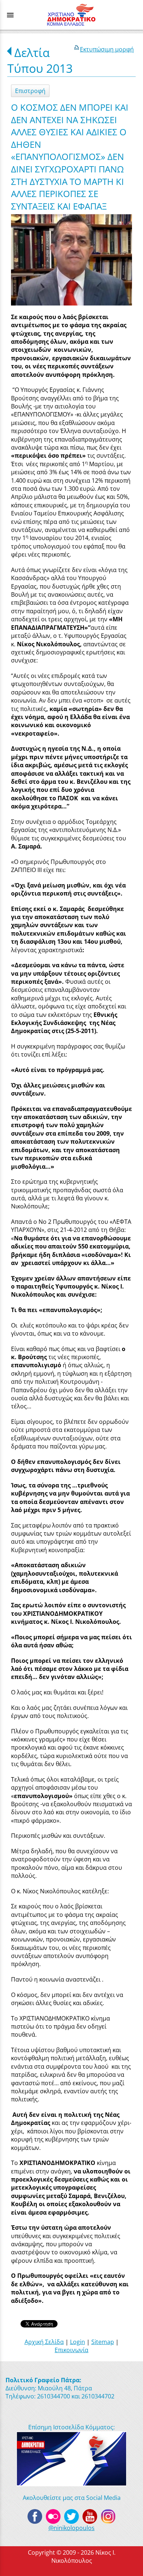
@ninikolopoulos (71, 2528)
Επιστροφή (30, 91)
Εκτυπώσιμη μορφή (107, 49)
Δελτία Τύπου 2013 (40, 60)
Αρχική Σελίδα (44, 2342)
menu (10, 15)
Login (78, 2342)
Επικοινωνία (71, 2350)
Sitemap (103, 2342)
